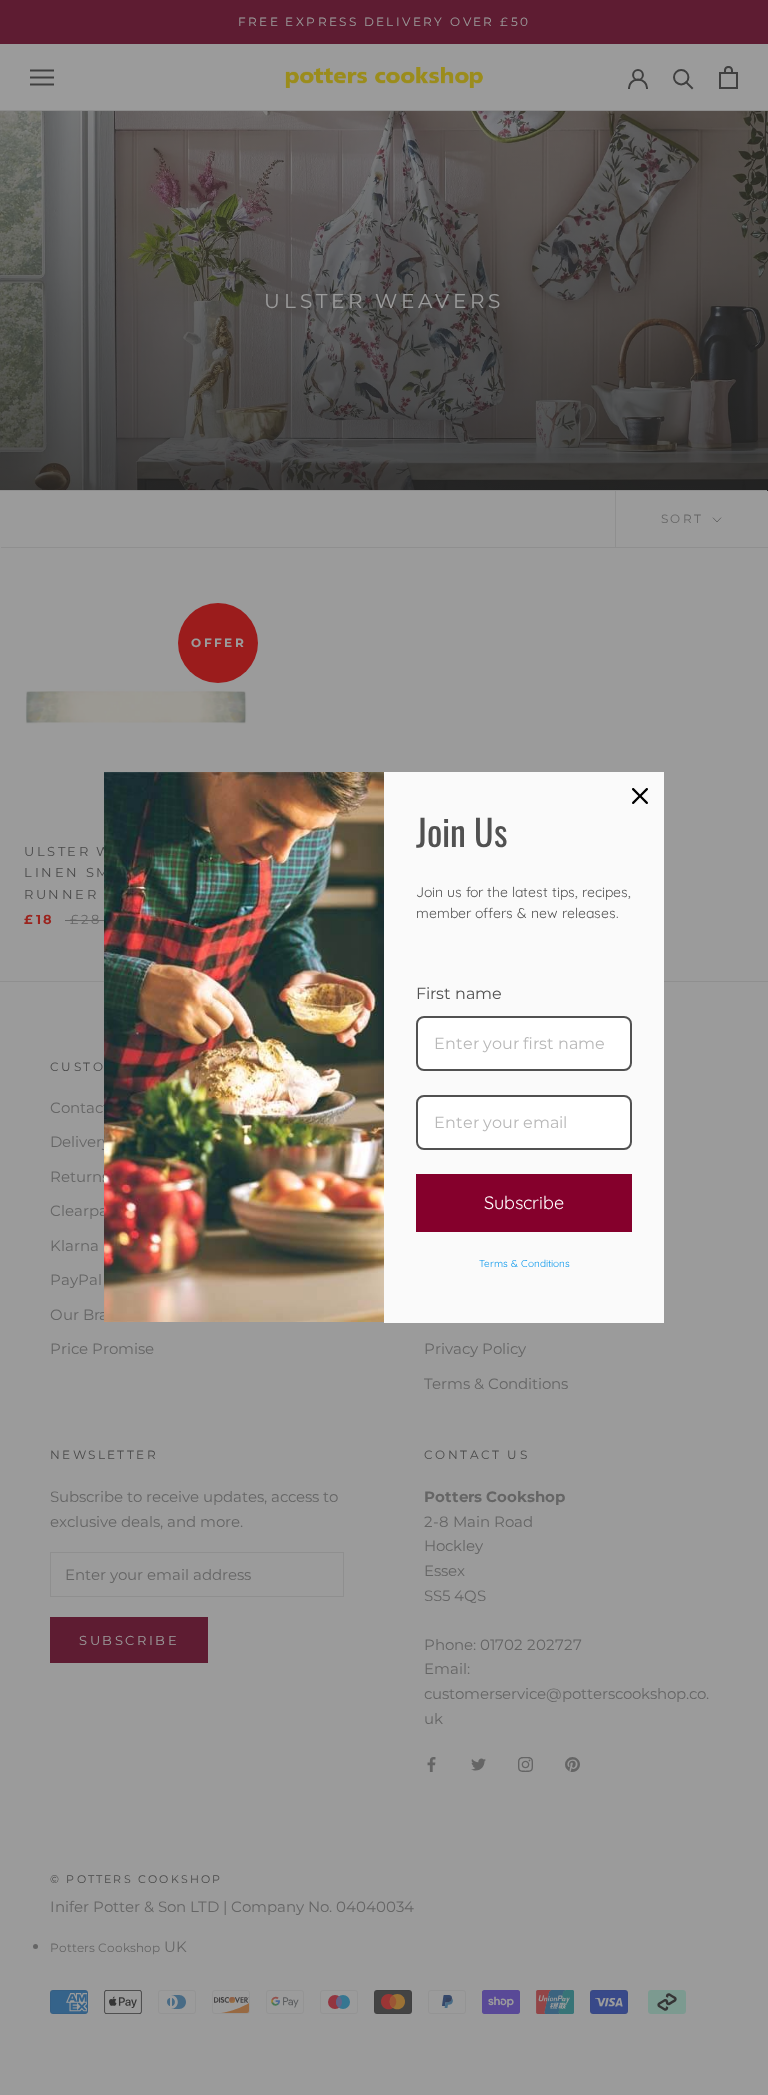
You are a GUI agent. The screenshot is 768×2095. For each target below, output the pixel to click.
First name (459, 993)
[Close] (640, 796)
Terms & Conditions (524, 1263)
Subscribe (524, 1202)
